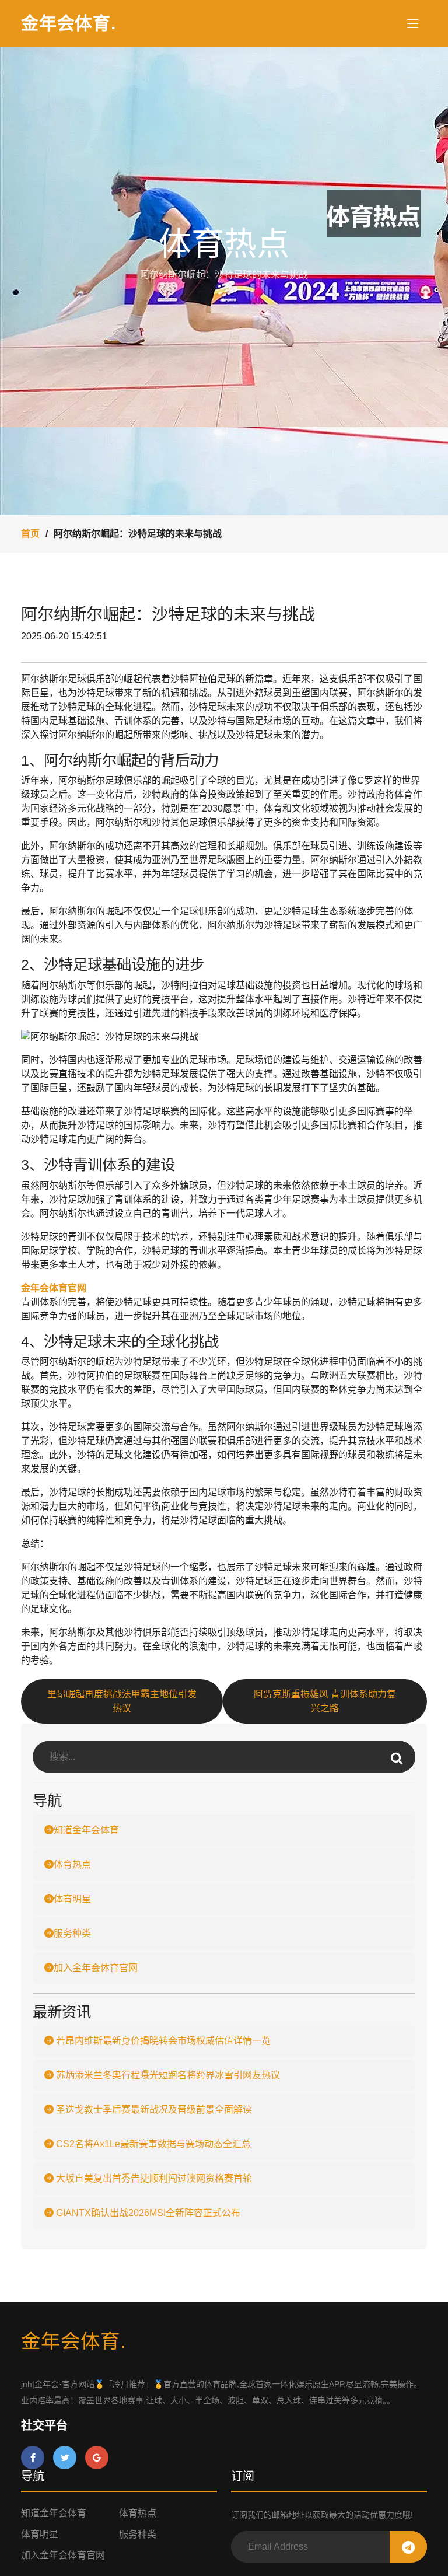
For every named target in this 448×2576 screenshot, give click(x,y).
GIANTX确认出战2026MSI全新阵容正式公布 (147, 2213)
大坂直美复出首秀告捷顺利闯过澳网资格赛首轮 (153, 2178)
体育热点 (72, 1864)
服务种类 (72, 1933)
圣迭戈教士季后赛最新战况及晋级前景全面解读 (153, 2110)
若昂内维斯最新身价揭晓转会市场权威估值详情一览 (162, 2041)
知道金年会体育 (86, 1830)
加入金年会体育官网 (96, 1968)
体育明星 (72, 1899)
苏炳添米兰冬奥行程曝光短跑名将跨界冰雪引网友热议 (167, 2075)
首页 (30, 534)
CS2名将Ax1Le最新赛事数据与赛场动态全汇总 (152, 2144)
